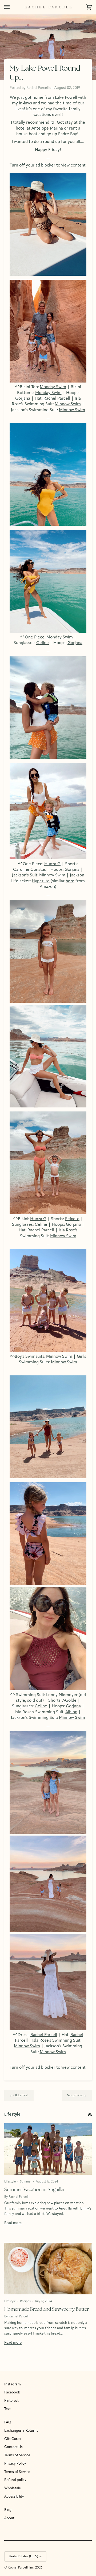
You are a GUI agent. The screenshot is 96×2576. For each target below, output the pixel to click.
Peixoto (72, 1219)
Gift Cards (13, 2439)
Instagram (13, 2384)
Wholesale (13, 2488)
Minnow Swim (68, 404)
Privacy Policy (15, 2464)
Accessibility (14, 2497)
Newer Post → (77, 2095)
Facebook (12, 2392)
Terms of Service (17, 2455)
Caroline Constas (29, 870)
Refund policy (15, 2480)
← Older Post (19, 2095)
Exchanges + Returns (21, 2431)
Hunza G (52, 864)
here (70, 881)
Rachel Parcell (57, 399)
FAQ (8, 2422)
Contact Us (13, 2447)
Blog (8, 2510)
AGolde (69, 1701)
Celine (43, 643)
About (9, 2518)
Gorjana (23, 399)
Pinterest (11, 2401)
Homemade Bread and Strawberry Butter (47, 2310)
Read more (13, 2223)
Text (7, 2409)
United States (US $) (23, 2556)
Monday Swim (53, 387)
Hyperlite (41, 881)
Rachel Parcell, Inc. (21, 2568)
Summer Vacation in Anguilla (34, 2190)
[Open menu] (12, 7)
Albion (71, 1712)
